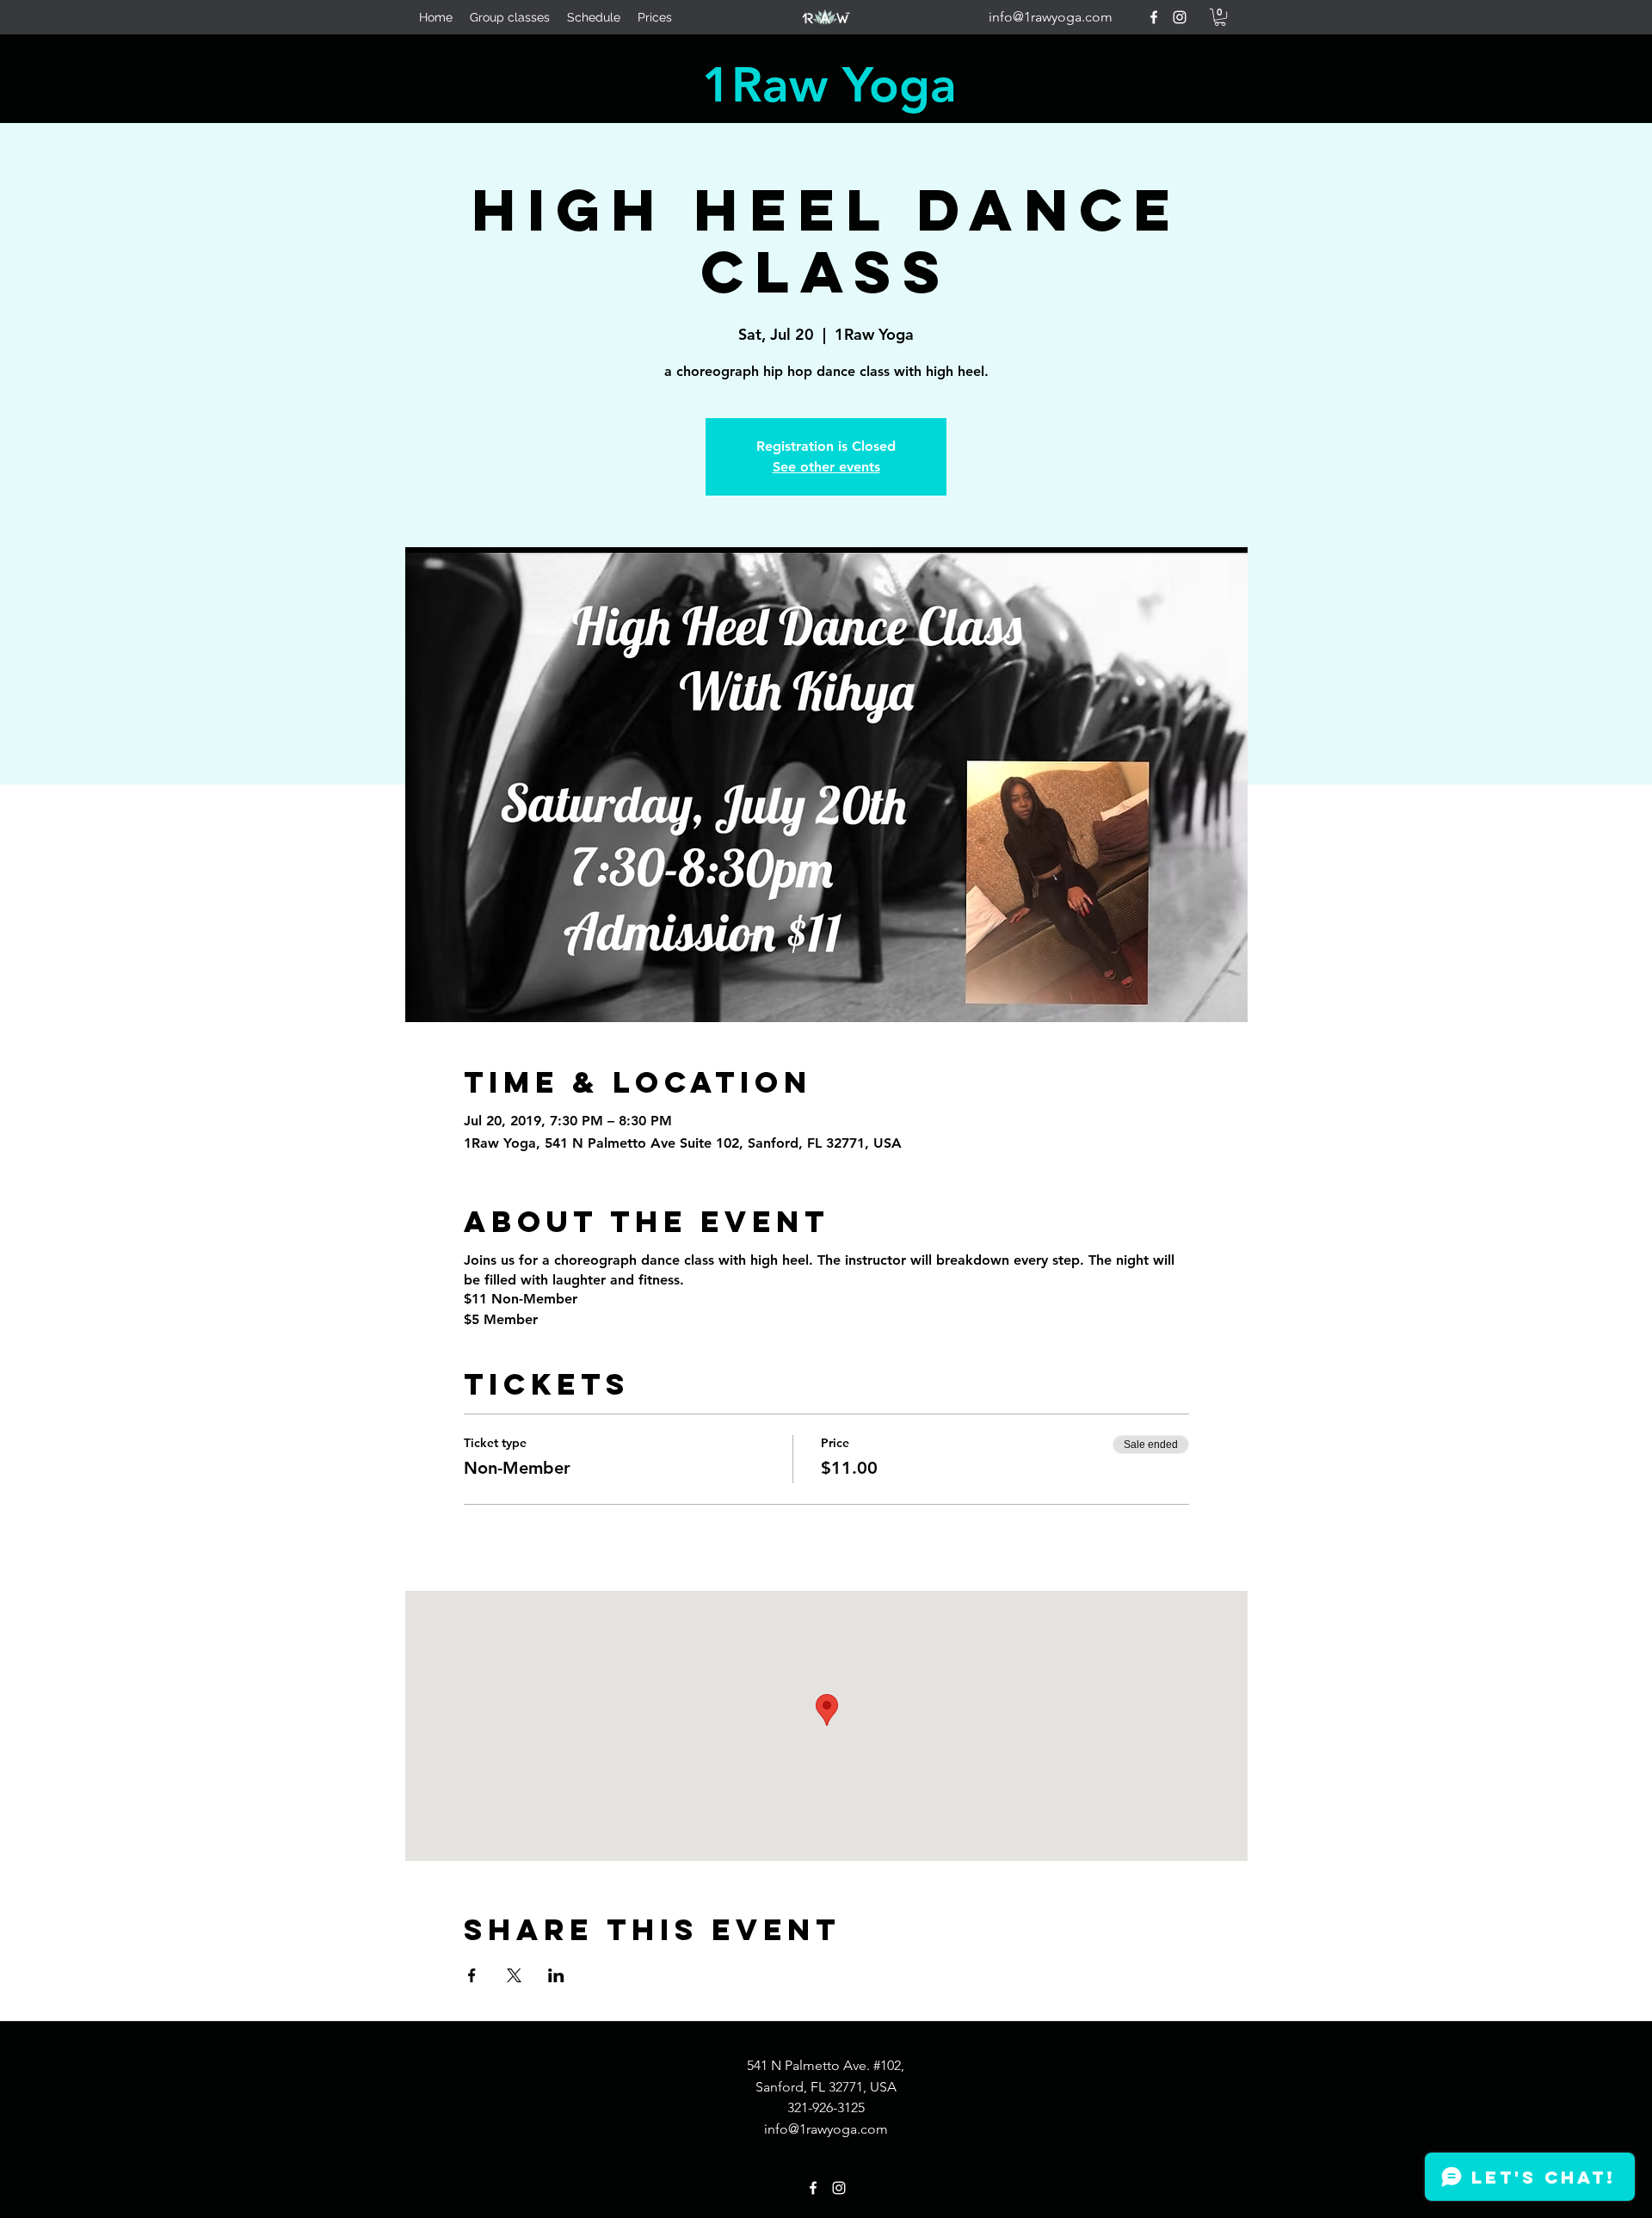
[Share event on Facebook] (472, 1975)
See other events (826, 467)
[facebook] (1154, 17)
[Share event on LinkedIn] (556, 1975)
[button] (1220, 17)
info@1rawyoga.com (1051, 17)
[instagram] (1180, 17)
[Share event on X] (514, 1975)
